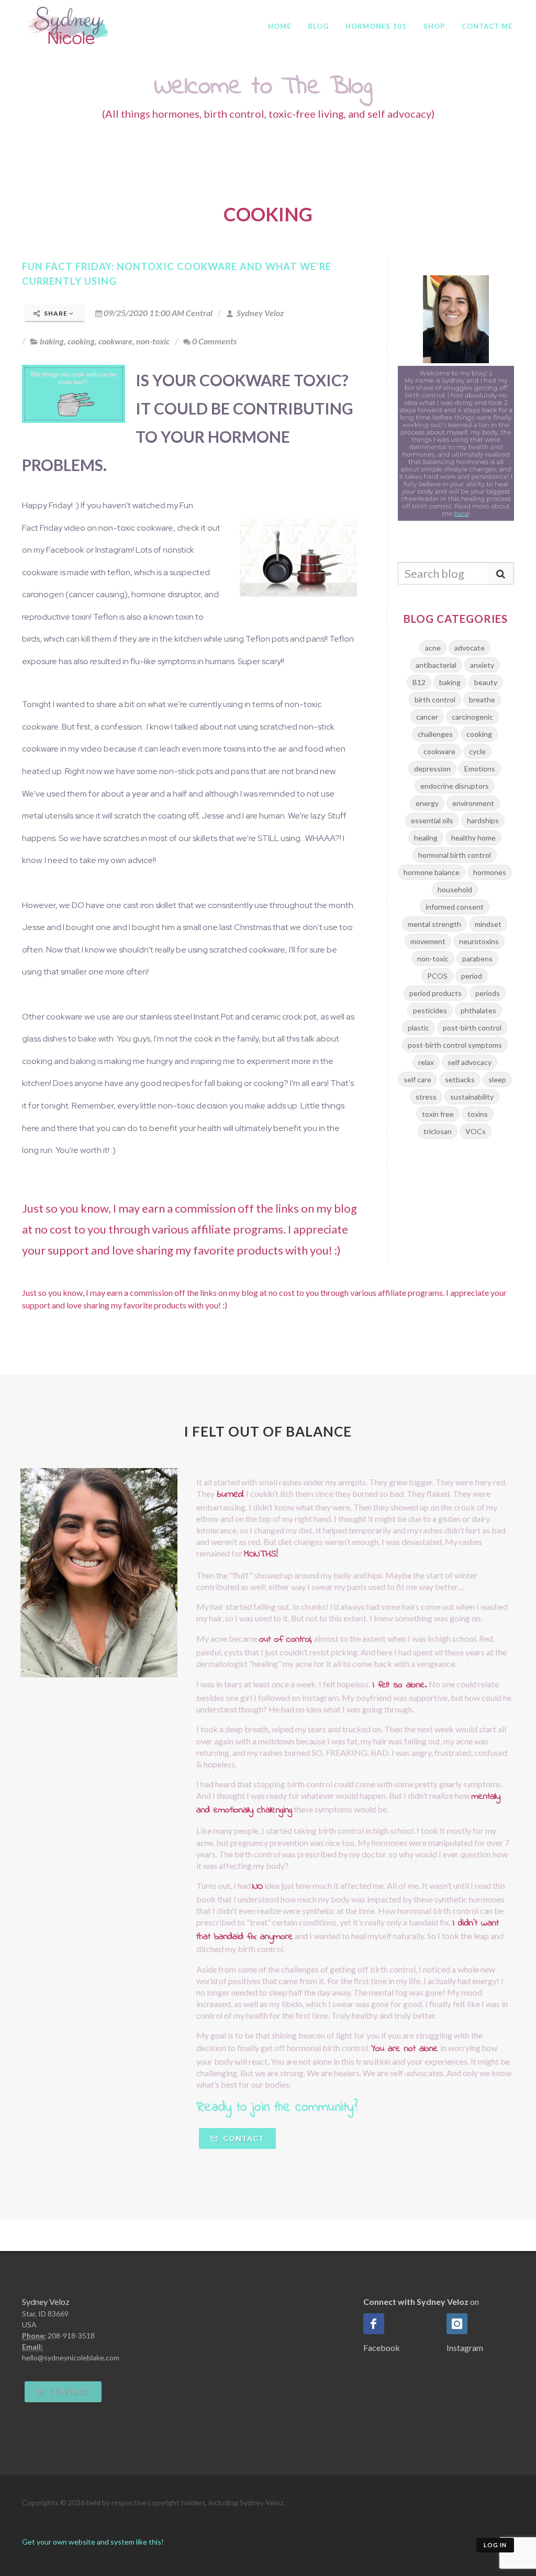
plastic (418, 1028)
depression (432, 769)
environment (473, 803)
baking (52, 341)
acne (433, 648)
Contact (243, 2138)
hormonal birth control (455, 855)
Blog (318, 26)
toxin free (438, 1114)
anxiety (482, 665)
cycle (477, 751)
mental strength (434, 924)
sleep (497, 1079)
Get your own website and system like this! (93, 2542)
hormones (490, 872)
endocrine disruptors (455, 786)
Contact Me (487, 26)
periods (488, 993)
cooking (81, 341)
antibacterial (436, 665)
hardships (483, 820)
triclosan (438, 1131)
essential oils (432, 820)
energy (427, 803)
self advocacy (470, 1062)
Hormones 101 (376, 26)
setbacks (460, 1079)
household (455, 889)
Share (56, 313)
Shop (434, 26)
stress (426, 1097)
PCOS (437, 976)
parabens (477, 959)
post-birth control (472, 1028)
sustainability (472, 1097)
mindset (488, 924)
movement (428, 941)
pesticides (430, 1010)
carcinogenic (472, 717)
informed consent (455, 907)
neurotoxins (479, 941)
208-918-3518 (71, 2336)
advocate (470, 648)
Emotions (480, 769)
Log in (495, 2545)
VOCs (476, 1131)
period (472, 976)
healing (426, 838)
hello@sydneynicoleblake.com (71, 2357)
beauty (486, 682)
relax (426, 1062)
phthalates (478, 1010)
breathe (482, 699)
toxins (478, 1114)
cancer (427, 717)
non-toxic (153, 341)
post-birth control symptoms (455, 1045)
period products (435, 993)
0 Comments (214, 341)
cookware (115, 341)
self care (417, 1079)
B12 (419, 682)
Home (280, 26)
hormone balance (432, 872)
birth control (435, 699)
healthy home (473, 838)
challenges (435, 734)
